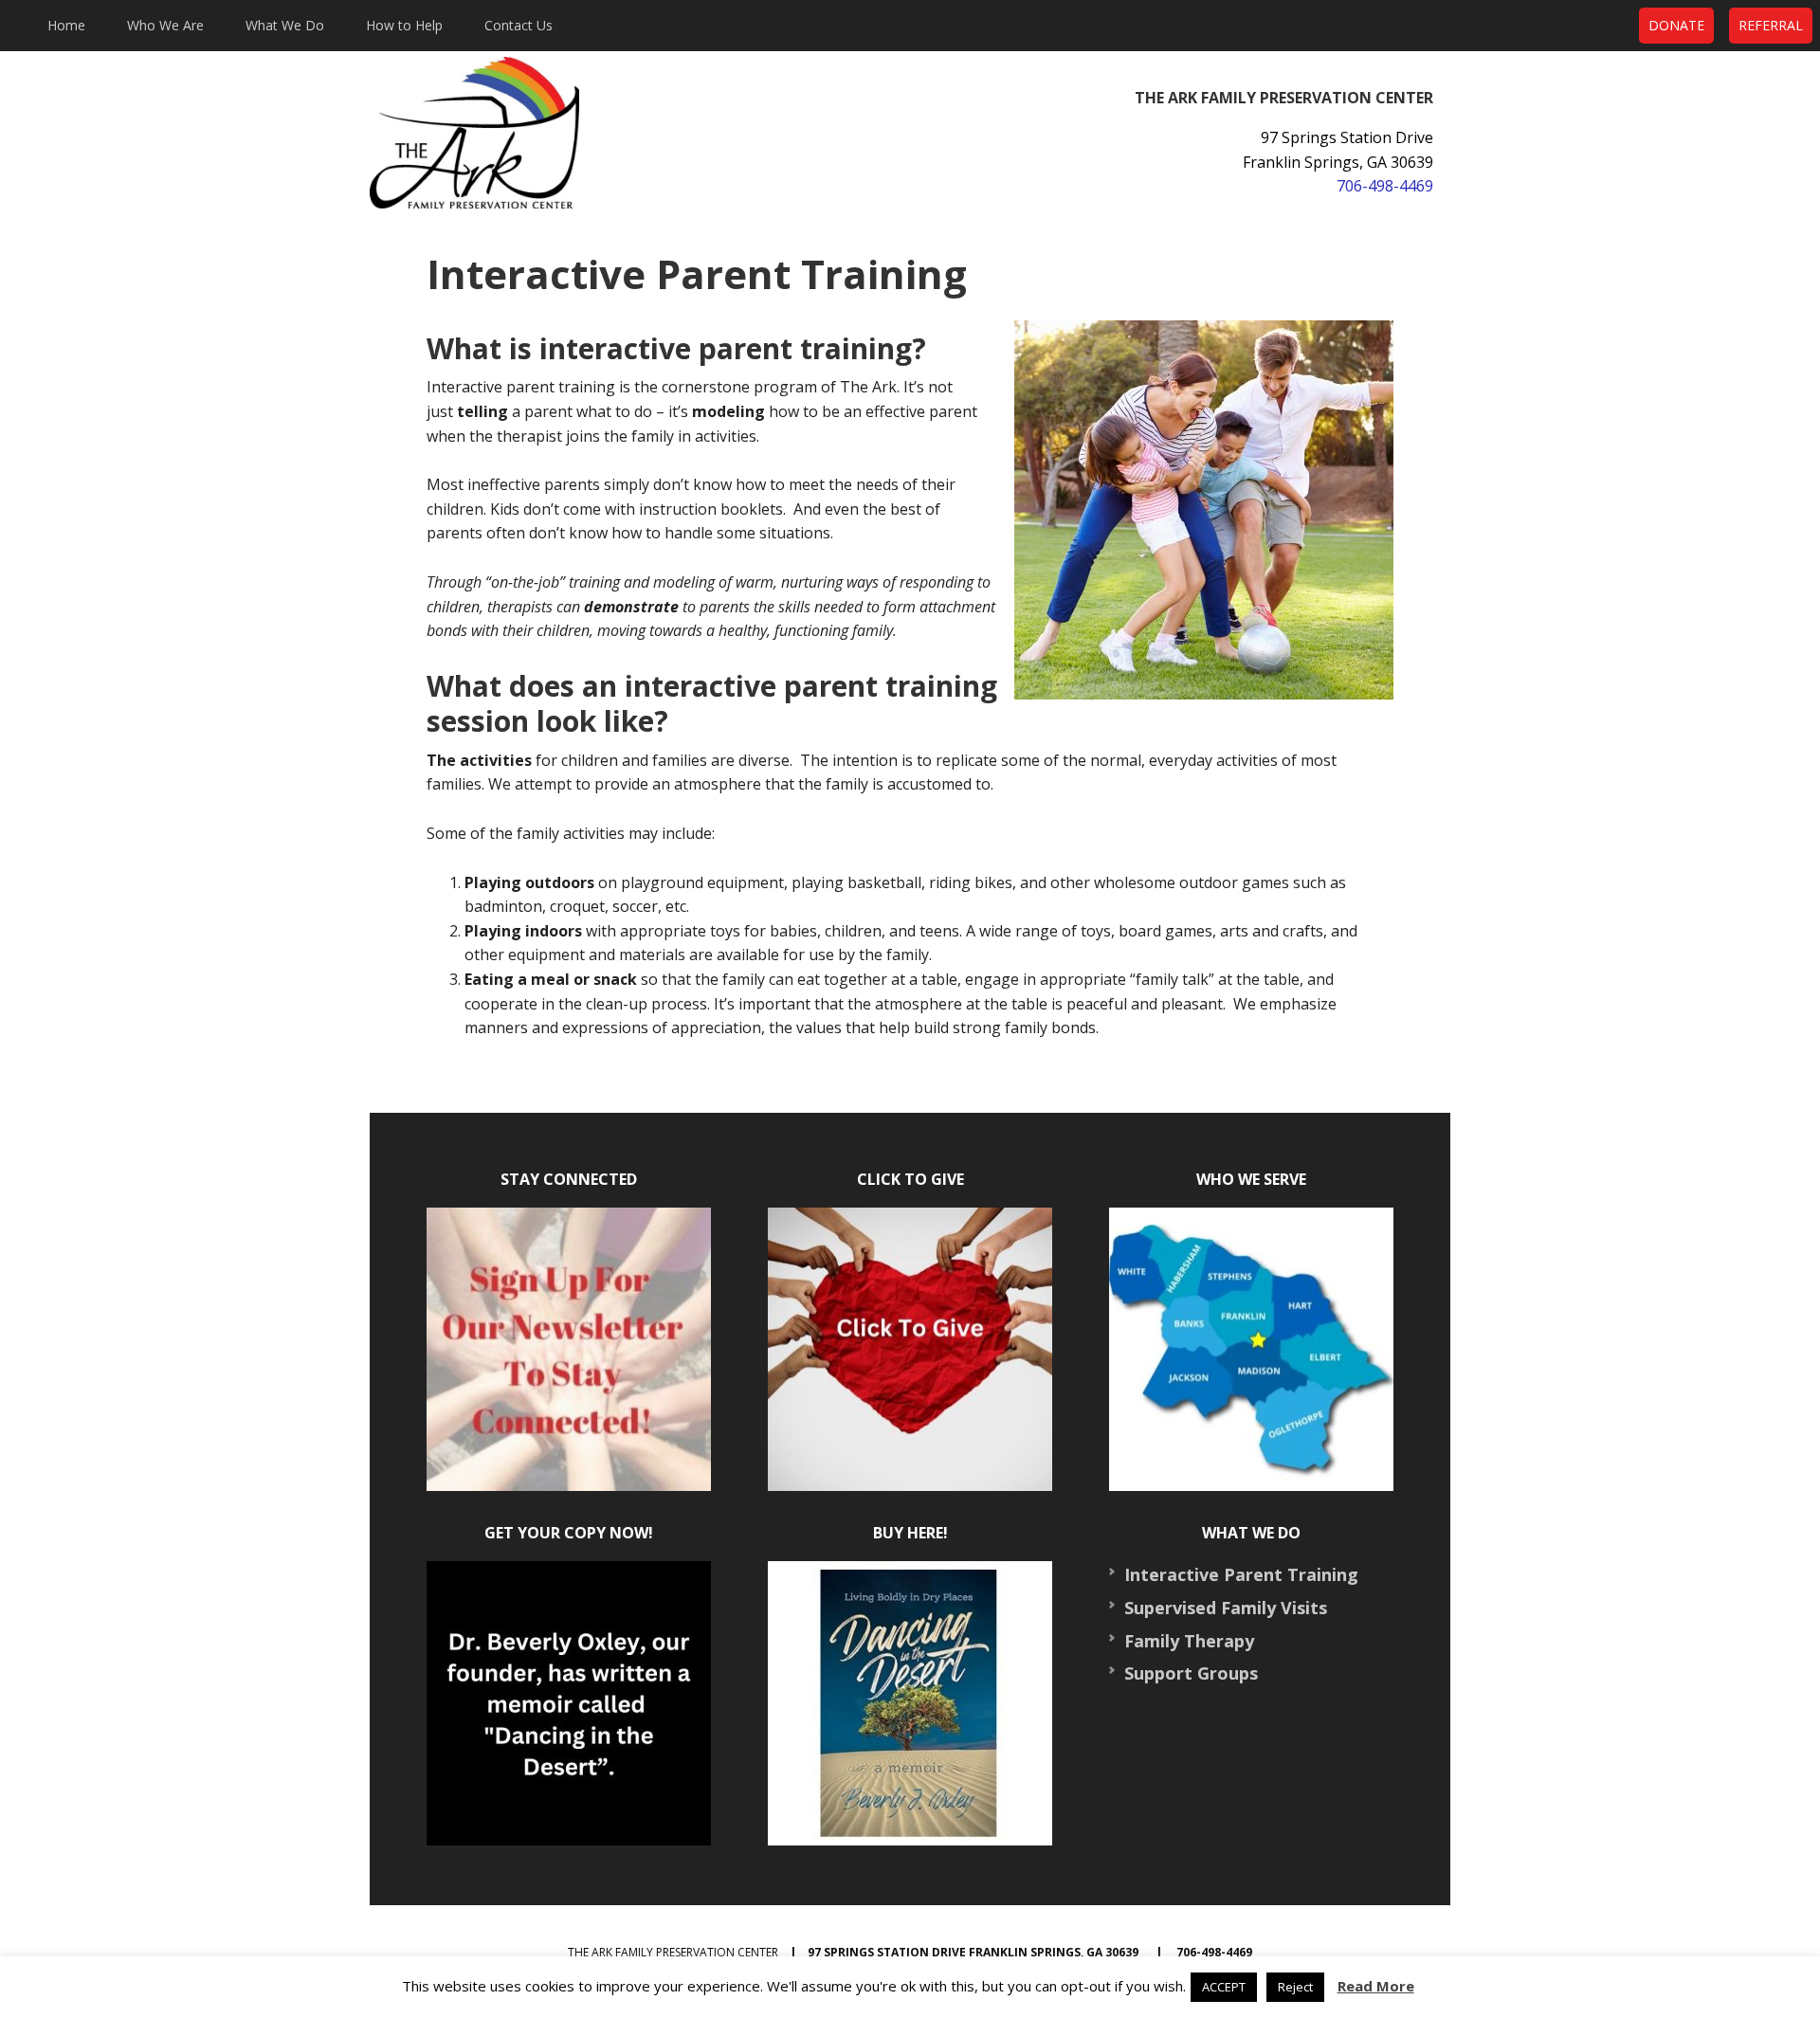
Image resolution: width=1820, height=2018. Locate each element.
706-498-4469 (1385, 186)
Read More (1376, 1986)
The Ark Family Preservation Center (559, 133)
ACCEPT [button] (1224, 1987)
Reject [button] (1295, 1987)
